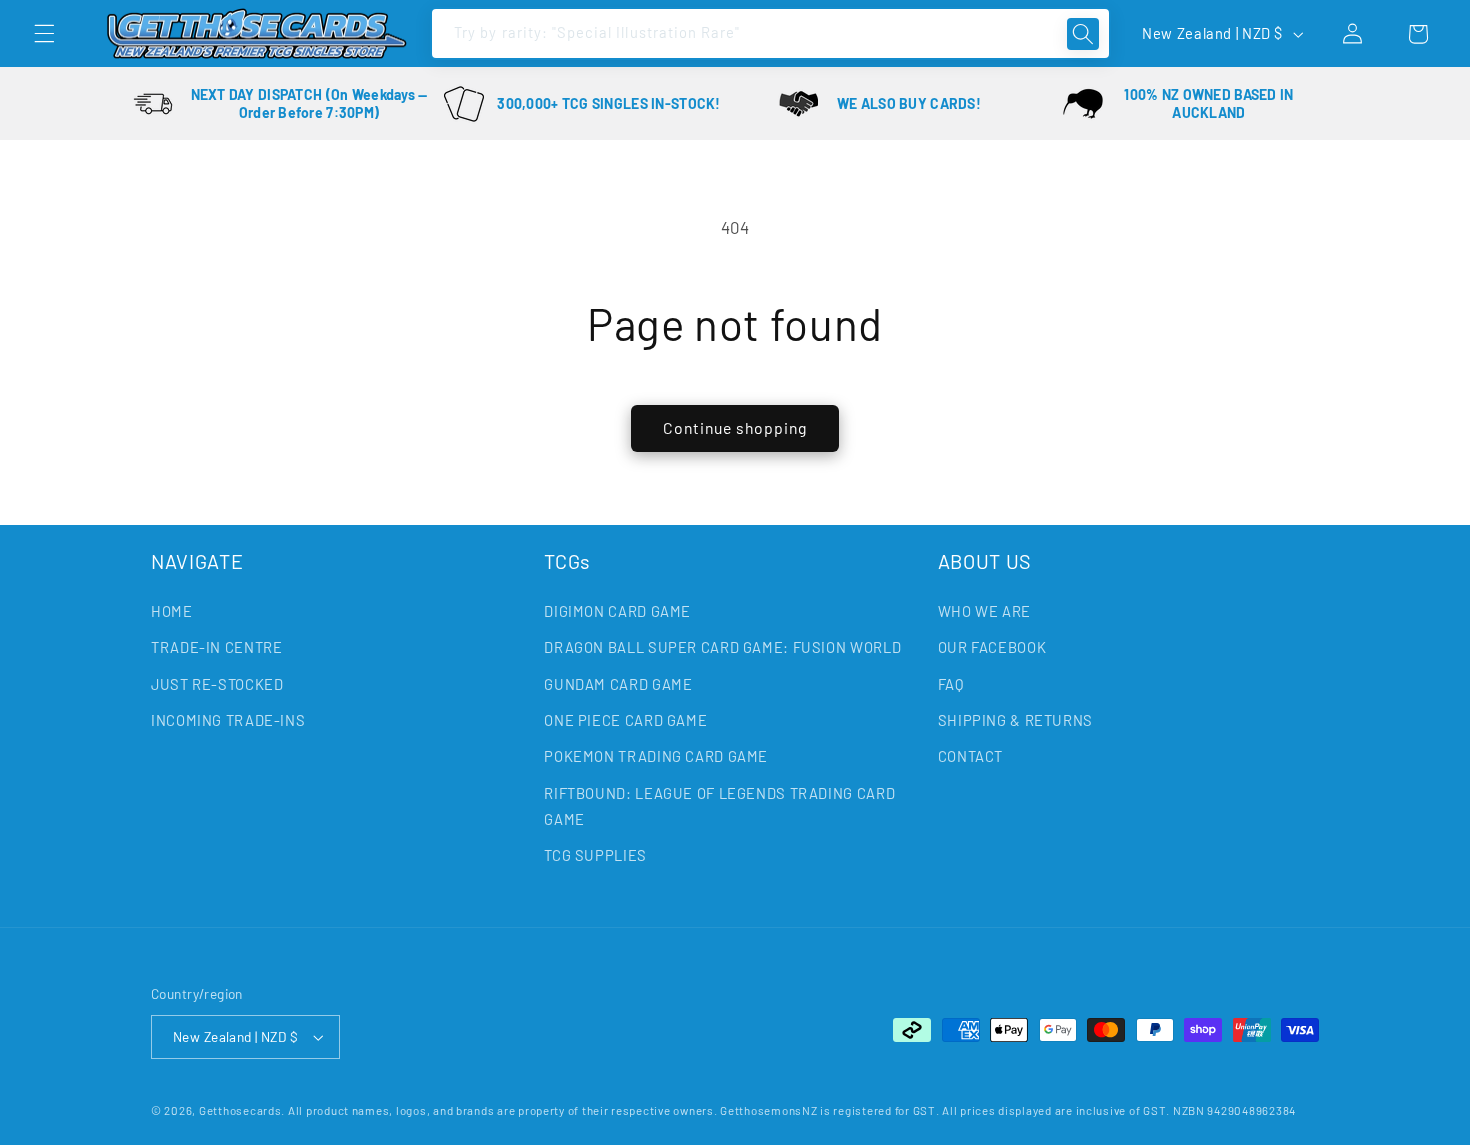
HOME (172, 611)
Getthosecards (240, 1110)
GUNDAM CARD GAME (618, 684)
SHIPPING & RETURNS (1015, 720)
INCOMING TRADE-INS (228, 720)
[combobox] (710, 33)
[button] (44, 34)
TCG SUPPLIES (595, 855)
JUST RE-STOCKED (217, 684)
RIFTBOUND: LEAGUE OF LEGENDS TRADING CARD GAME (719, 806)
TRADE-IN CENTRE (216, 647)
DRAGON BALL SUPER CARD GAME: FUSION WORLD (722, 647)
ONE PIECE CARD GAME (625, 720)
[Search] (1083, 34)
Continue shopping (735, 427)
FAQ (951, 684)
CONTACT (970, 756)
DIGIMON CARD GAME (617, 611)
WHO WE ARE (984, 611)
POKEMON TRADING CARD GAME (656, 756)
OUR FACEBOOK (992, 647)
